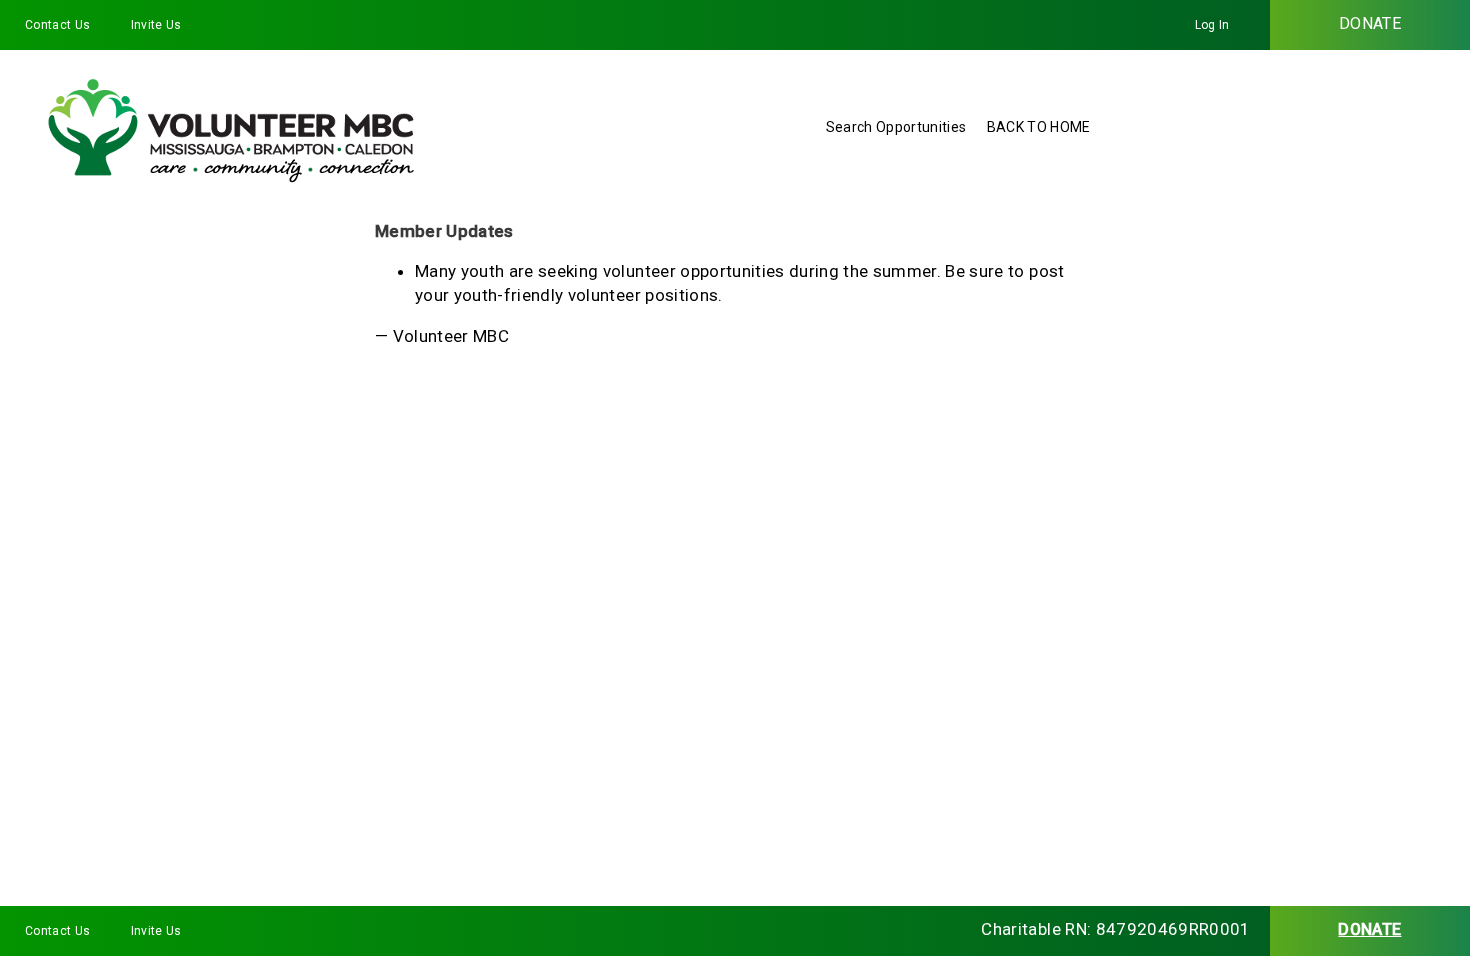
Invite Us (156, 25)
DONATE (1370, 23)
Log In (1212, 25)
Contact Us (57, 25)
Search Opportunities (896, 127)
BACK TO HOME (1039, 127)
